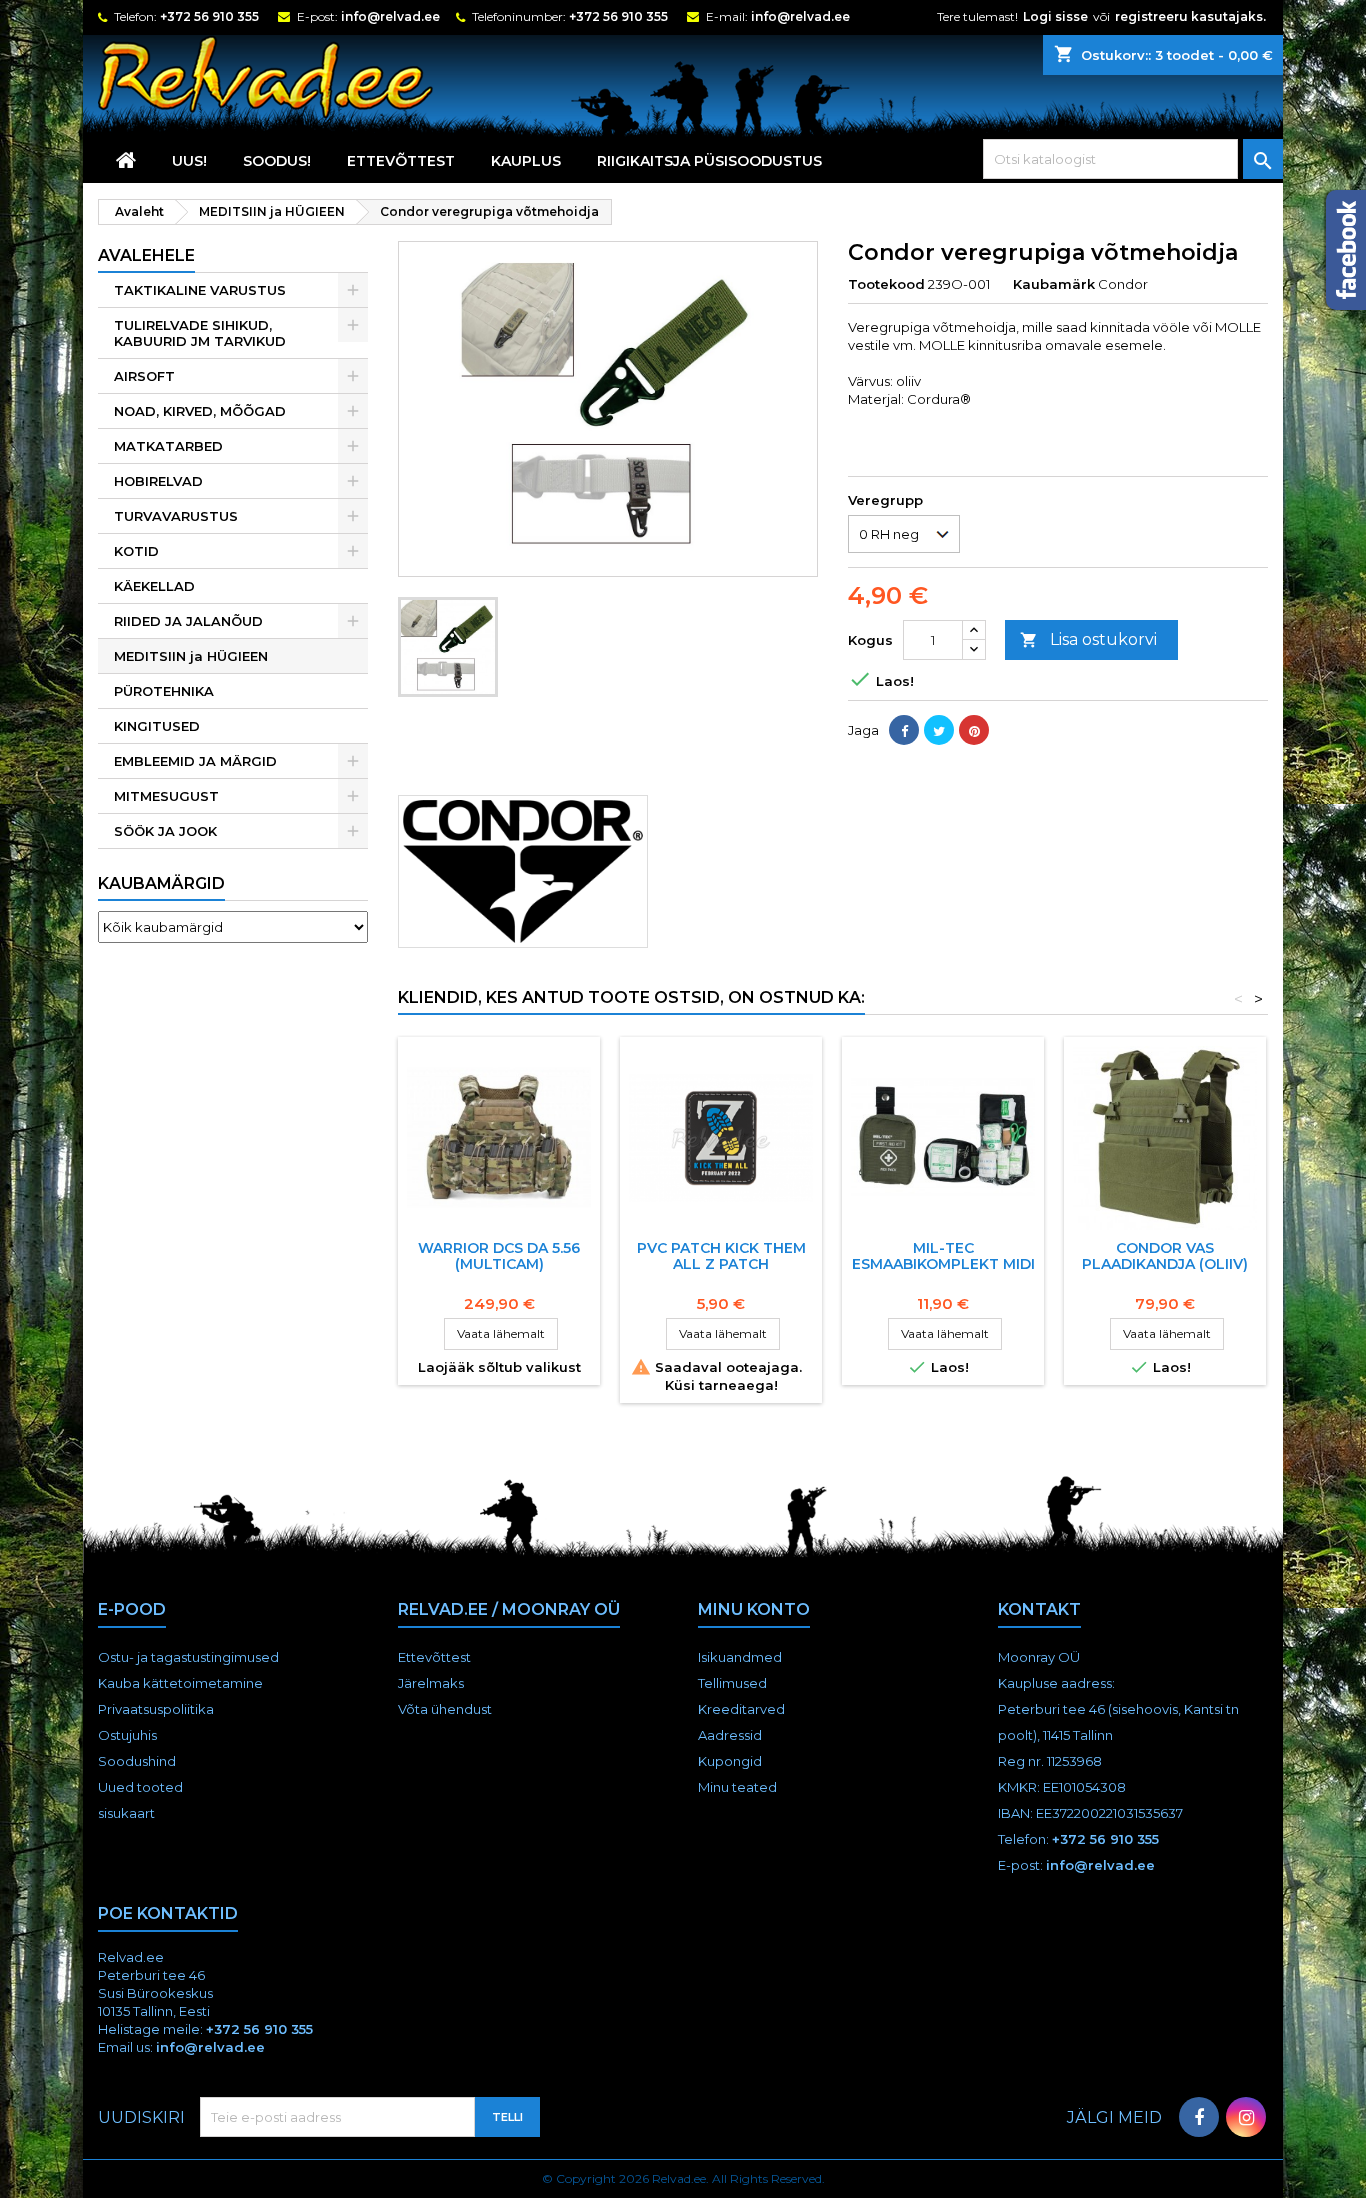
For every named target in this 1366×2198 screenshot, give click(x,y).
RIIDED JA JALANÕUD (188, 621)
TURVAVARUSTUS (176, 516)
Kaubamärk (1054, 284)
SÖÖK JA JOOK (165, 831)
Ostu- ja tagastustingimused (188, 1657)
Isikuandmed (740, 1657)
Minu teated (737, 1787)
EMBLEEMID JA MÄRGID (195, 761)
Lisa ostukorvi (1088, 639)
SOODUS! (277, 161)
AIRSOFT (144, 376)
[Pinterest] (974, 730)
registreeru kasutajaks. (1190, 16)
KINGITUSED (157, 726)
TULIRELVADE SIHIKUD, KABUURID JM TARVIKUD (200, 333)
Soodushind (137, 1761)
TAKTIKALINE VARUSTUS (200, 290)
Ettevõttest (401, 161)
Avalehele (146, 255)
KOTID (136, 551)
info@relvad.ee (390, 16)
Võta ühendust (445, 1709)
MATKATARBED (168, 446)
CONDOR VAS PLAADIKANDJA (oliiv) (1165, 1256)
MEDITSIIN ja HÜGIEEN (191, 656)
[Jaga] (904, 730)
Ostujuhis (127, 1735)
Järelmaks (431, 1683)
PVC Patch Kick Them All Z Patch (721, 1256)
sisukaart (126, 1813)
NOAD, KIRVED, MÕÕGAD (200, 411)
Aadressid (730, 1735)
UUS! (189, 161)
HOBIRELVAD (158, 481)
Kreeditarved (741, 1709)
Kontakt (1039, 1609)
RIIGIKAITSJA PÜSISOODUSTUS (709, 161)
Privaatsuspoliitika (156, 1709)
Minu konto (754, 1609)
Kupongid (730, 1761)
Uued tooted (140, 1787)
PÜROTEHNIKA (164, 691)
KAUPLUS (526, 161)
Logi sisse (1055, 16)
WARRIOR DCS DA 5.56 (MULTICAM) (499, 1256)
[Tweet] (939, 730)
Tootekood (886, 284)
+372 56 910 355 (209, 16)
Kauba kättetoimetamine (180, 1683)
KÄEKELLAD (154, 586)
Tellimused (732, 1683)
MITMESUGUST (166, 796)
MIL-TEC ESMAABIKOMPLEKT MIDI (943, 1256)
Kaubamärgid (161, 883)
